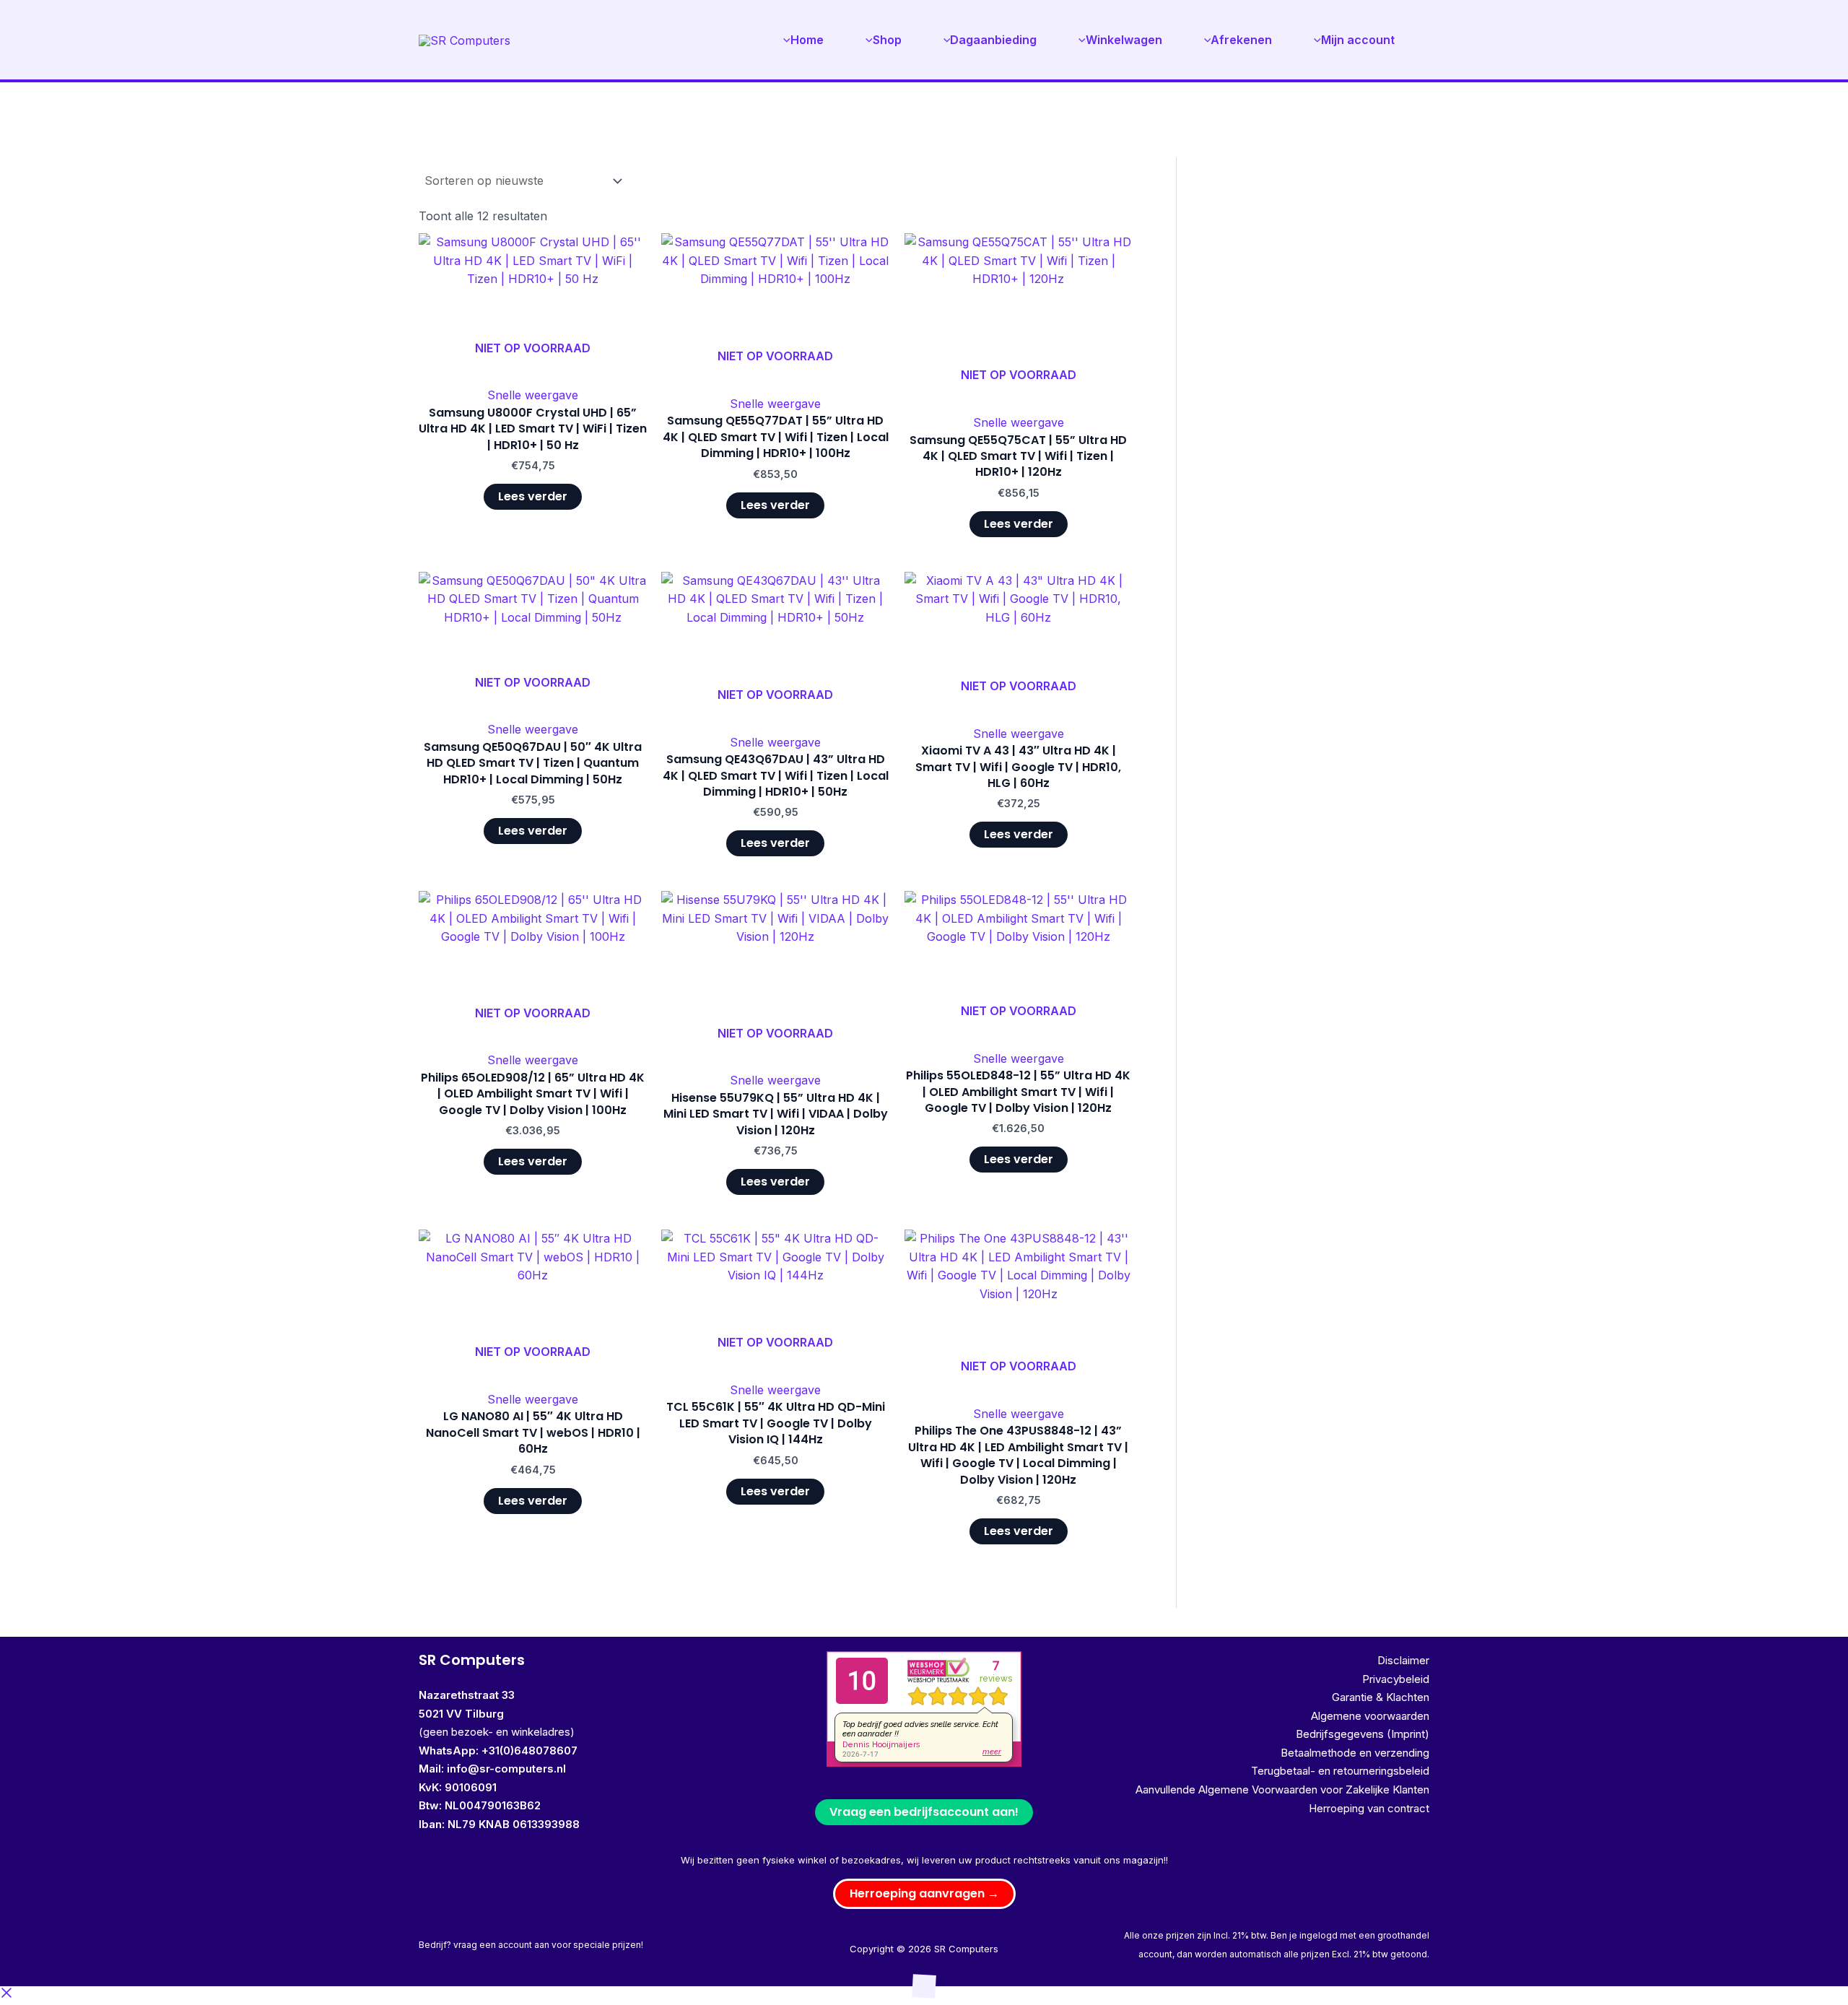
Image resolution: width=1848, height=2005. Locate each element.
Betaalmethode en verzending (1355, 1753)
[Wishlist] (625, 255)
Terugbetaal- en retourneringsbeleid (1340, 1771)
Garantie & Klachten (1381, 1697)
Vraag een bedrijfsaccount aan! (924, 1812)
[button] (924, 1894)
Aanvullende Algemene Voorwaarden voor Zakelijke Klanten (1282, 1789)
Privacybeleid (1396, 1679)
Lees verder (533, 496)
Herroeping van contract (1369, 1808)
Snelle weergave (533, 395)
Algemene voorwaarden (1370, 1716)
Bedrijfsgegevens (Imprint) (1363, 1734)
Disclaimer (1403, 1660)
